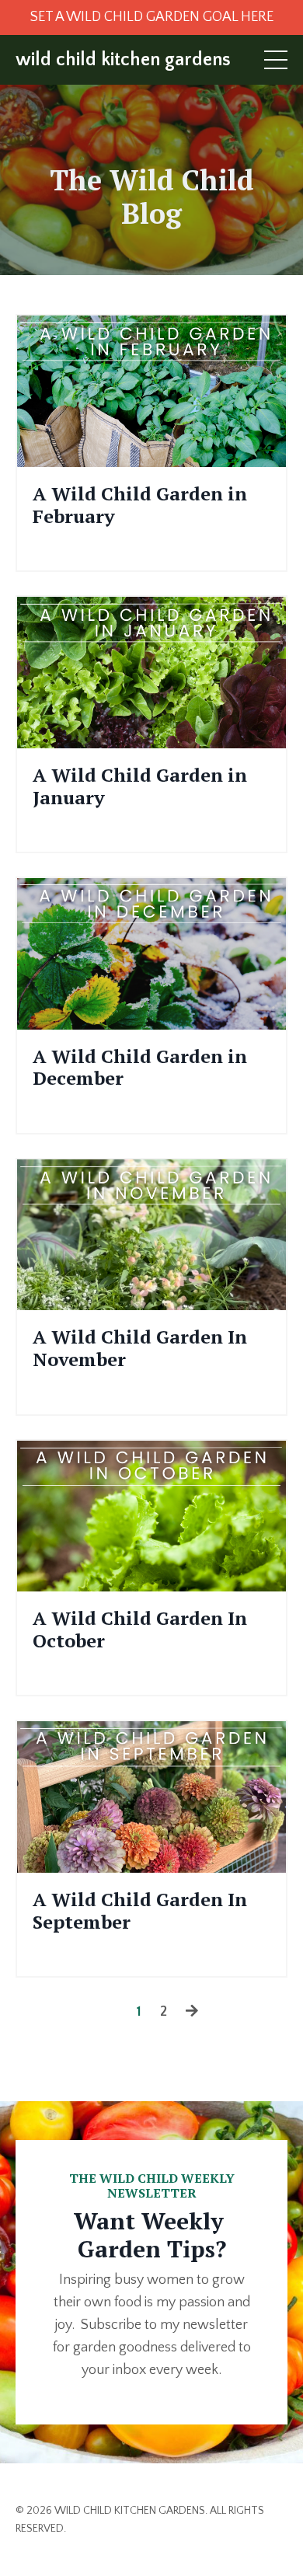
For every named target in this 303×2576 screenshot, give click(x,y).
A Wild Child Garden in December (140, 1068)
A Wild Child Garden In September (140, 1911)
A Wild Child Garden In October (140, 1630)
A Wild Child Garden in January (140, 786)
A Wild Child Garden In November (140, 1348)
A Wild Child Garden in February (140, 505)
